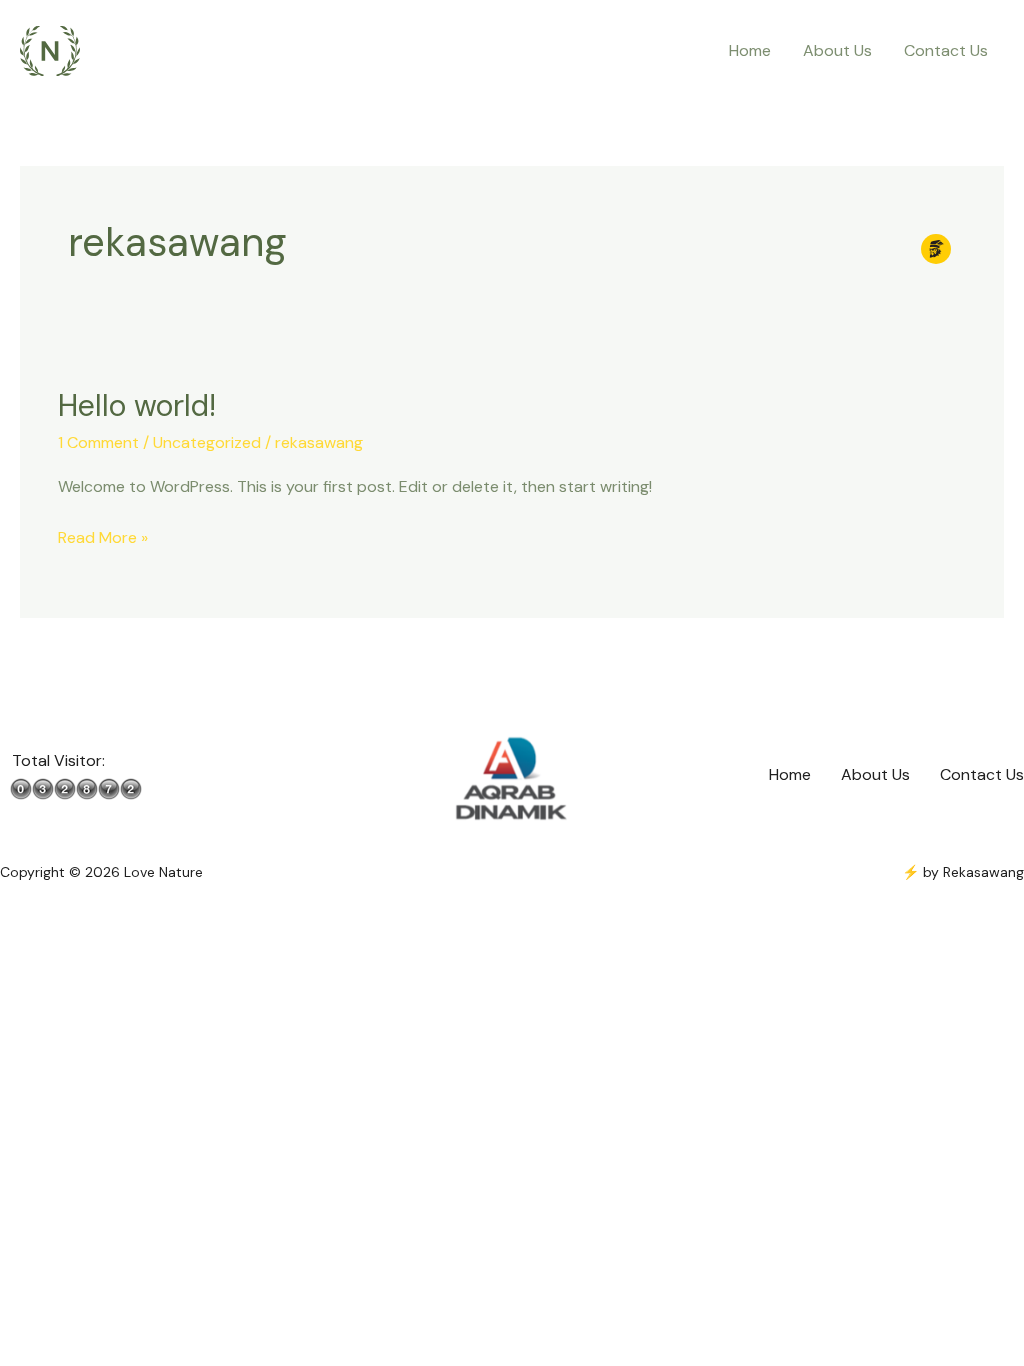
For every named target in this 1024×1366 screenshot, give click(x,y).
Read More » (103, 536)
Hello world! (137, 405)
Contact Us (946, 50)
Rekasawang (983, 872)
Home (750, 50)
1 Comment (98, 442)
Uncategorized (207, 442)
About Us (837, 50)
